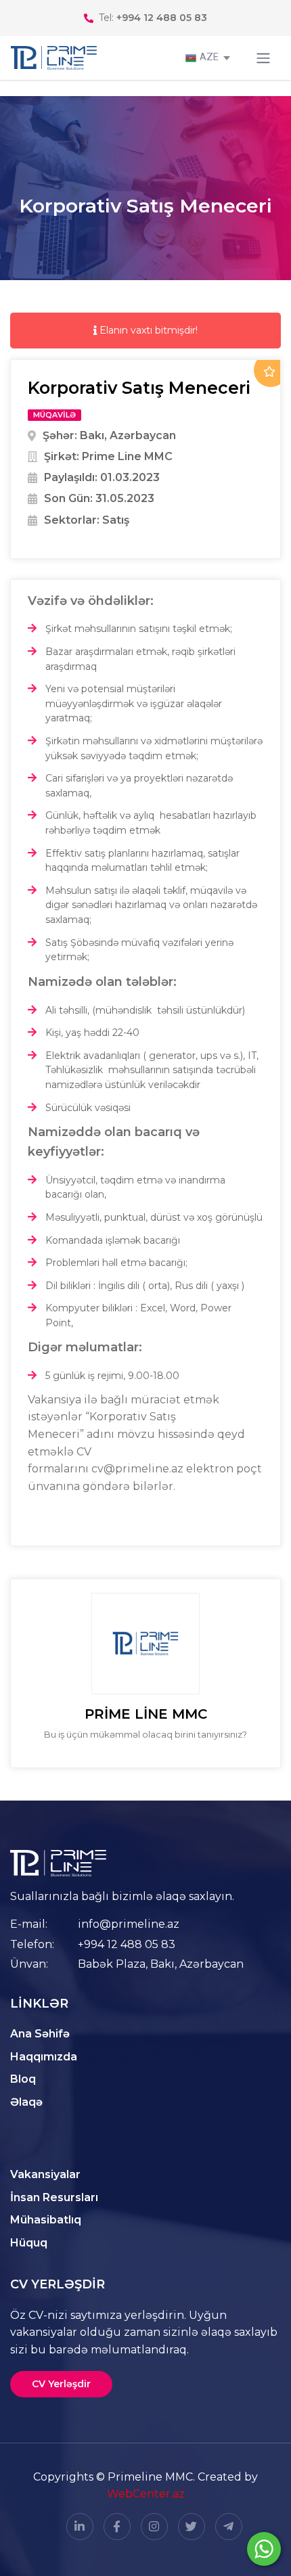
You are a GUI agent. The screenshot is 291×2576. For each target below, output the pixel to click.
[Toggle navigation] (263, 58)
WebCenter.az (146, 2494)
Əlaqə (26, 2102)
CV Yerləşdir (61, 2384)
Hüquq (29, 2243)
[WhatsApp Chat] (264, 2549)
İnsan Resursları (54, 2197)
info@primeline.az (129, 1924)
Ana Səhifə (40, 2034)
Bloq (23, 2079)
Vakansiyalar (45, 2174)
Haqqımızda (44, 2057)
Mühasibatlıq (46, 2220)
